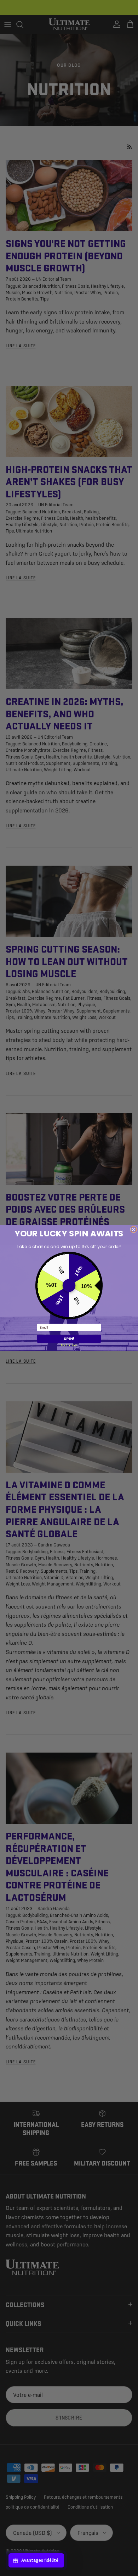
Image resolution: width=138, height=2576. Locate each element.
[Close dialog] (134, 1229)
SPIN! (69, 1339)
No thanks (69, 1345)
